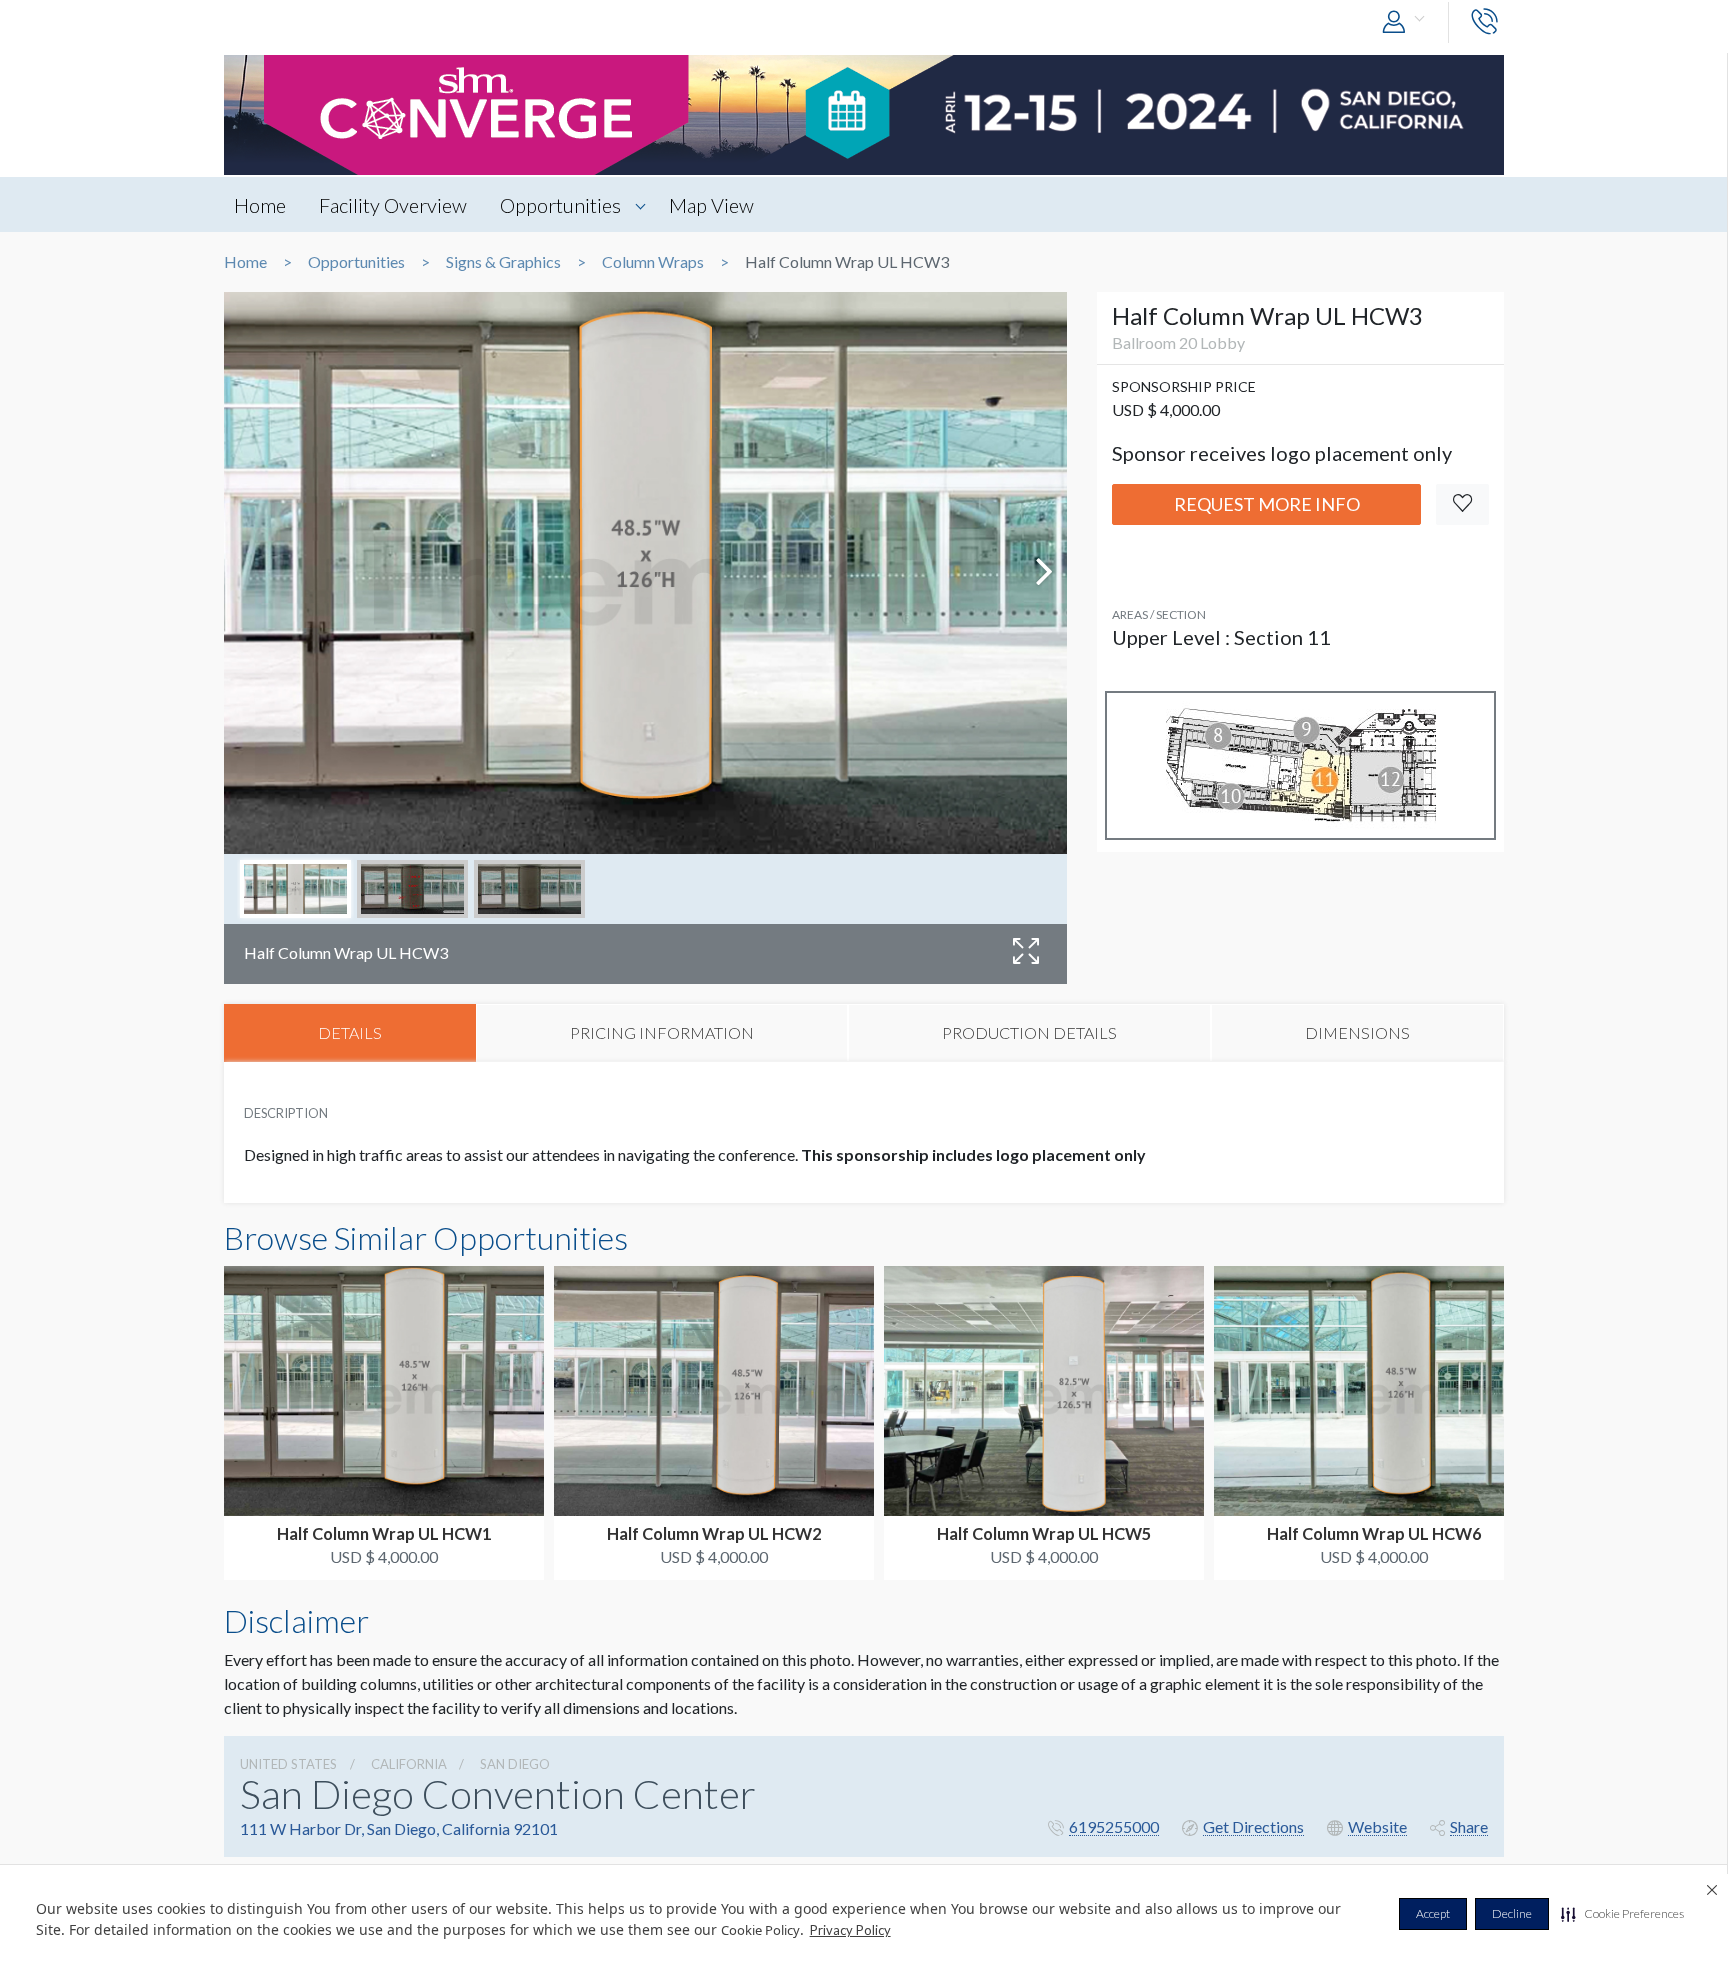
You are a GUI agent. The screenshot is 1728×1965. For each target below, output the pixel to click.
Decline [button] (1512, 1913)
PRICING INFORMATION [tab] (662, 1032)
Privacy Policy (850, 1930)
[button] (1622, 1914)
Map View (711, 205)
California (409, 1764)
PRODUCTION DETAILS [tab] (1029, 1032)
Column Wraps (653, 262)
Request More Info (1267, 504)
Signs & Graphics (503, 262)
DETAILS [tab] (350, 1032)
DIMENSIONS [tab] (1357, 1032)
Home (260, 205)
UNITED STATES (288, 1764)
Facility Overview (393, 205)
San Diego (515, 1764)
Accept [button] (1433, 1913)
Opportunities (560, 205)
